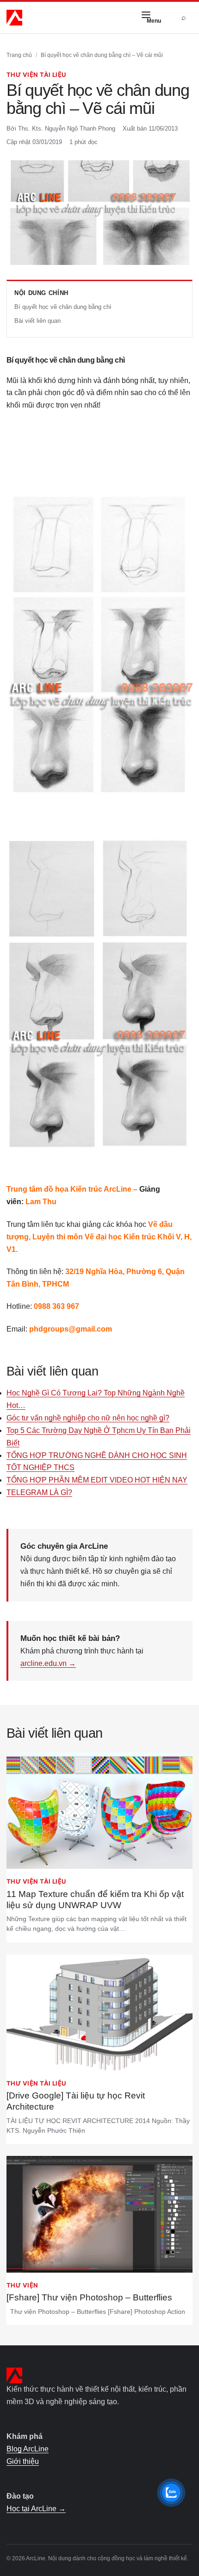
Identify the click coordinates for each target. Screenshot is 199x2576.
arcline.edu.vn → (48, 1663)
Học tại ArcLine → (36, 2509)
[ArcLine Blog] (14, 18)
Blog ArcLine (28, 2449)
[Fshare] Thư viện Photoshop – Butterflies (89, 2297)
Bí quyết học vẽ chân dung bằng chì (63, 307)
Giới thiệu (23, 2461)
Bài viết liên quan (37, 321)
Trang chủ (19, 55)
